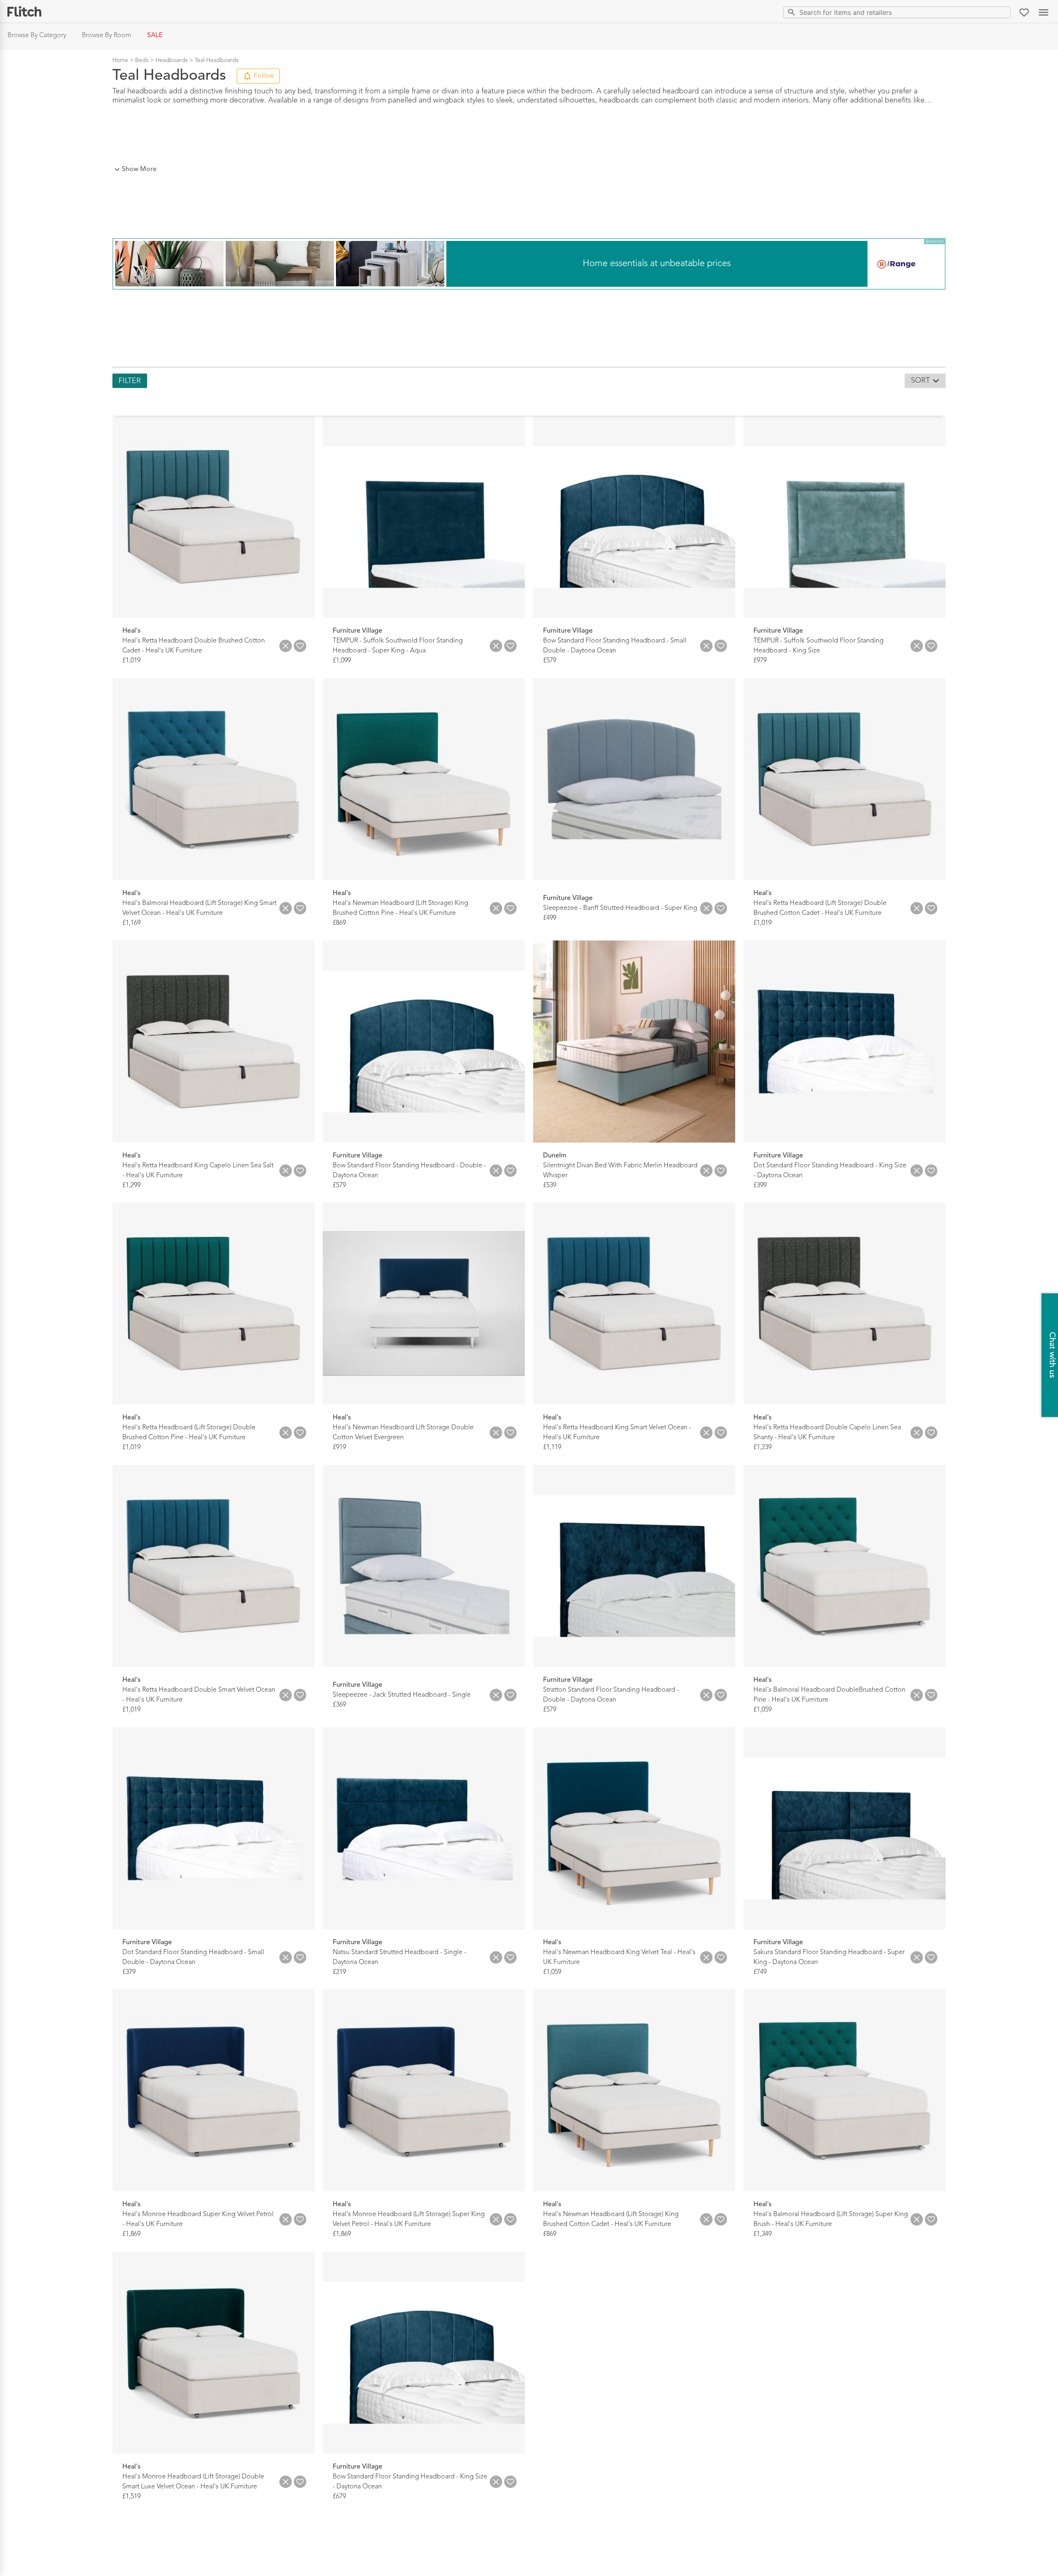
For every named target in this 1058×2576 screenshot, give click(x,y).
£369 (339, 1705)
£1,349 (763, 2234)
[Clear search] (1002, 12)
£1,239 (763, 1448)
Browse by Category (37, 36)
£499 (550, 918)
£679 (339, 2496)
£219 (339, 1972)
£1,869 (131, 2234)
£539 (550, 1185)
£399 (760, 1185)
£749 (760, 1972)
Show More (139, 169)
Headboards (172, 60)
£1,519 (131, 2496)
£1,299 (131, 1185)
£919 (339, 1448)
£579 (550, 661)
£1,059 (763, 1710)
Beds (142, 60)
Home (120, 60)
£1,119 (552, 1448)
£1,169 (131, 923)
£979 (760, 661)
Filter (130, 381)
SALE (155, 36)
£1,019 (131, 661)
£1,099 (342, 661)
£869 (339, 923)
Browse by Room (107, 36)
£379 (129, 1972)
